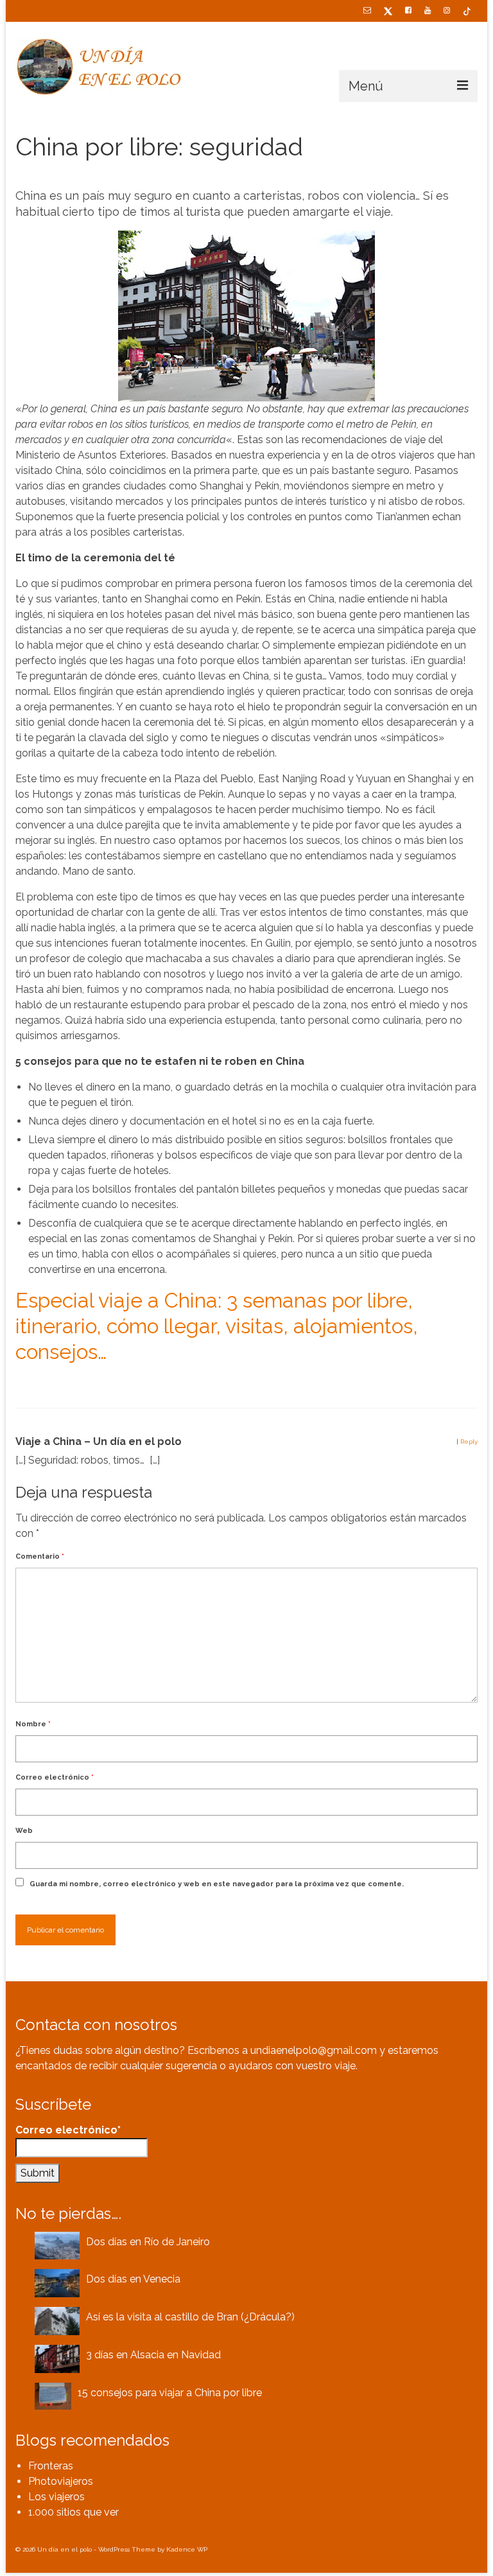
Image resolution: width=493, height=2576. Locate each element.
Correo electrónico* (68, 2130)
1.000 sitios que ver (74, 2512)
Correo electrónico (55, 1777)
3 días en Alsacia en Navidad (153, 2355)
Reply (469, 1441)
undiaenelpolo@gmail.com (314, 2050)
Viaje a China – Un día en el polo (99, 1441)
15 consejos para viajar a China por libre (170, 2393)
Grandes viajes (99, 174)
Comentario (40, 1556)
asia (27, 1384)
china (45, 1384)
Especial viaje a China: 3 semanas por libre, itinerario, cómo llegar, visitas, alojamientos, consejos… (217, 1326)
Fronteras (51, 2466)
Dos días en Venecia (133, 2279)
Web (24, 1831)
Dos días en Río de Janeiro (148, 2242)
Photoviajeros (61, 2481)
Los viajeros (56, 2497)
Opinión (140, 174)
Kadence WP (187, 2549)
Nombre (33, 1724)
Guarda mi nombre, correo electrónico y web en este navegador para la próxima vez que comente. (217, 1884)
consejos (70, 1384)
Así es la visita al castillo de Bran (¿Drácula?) (190, 2317)
